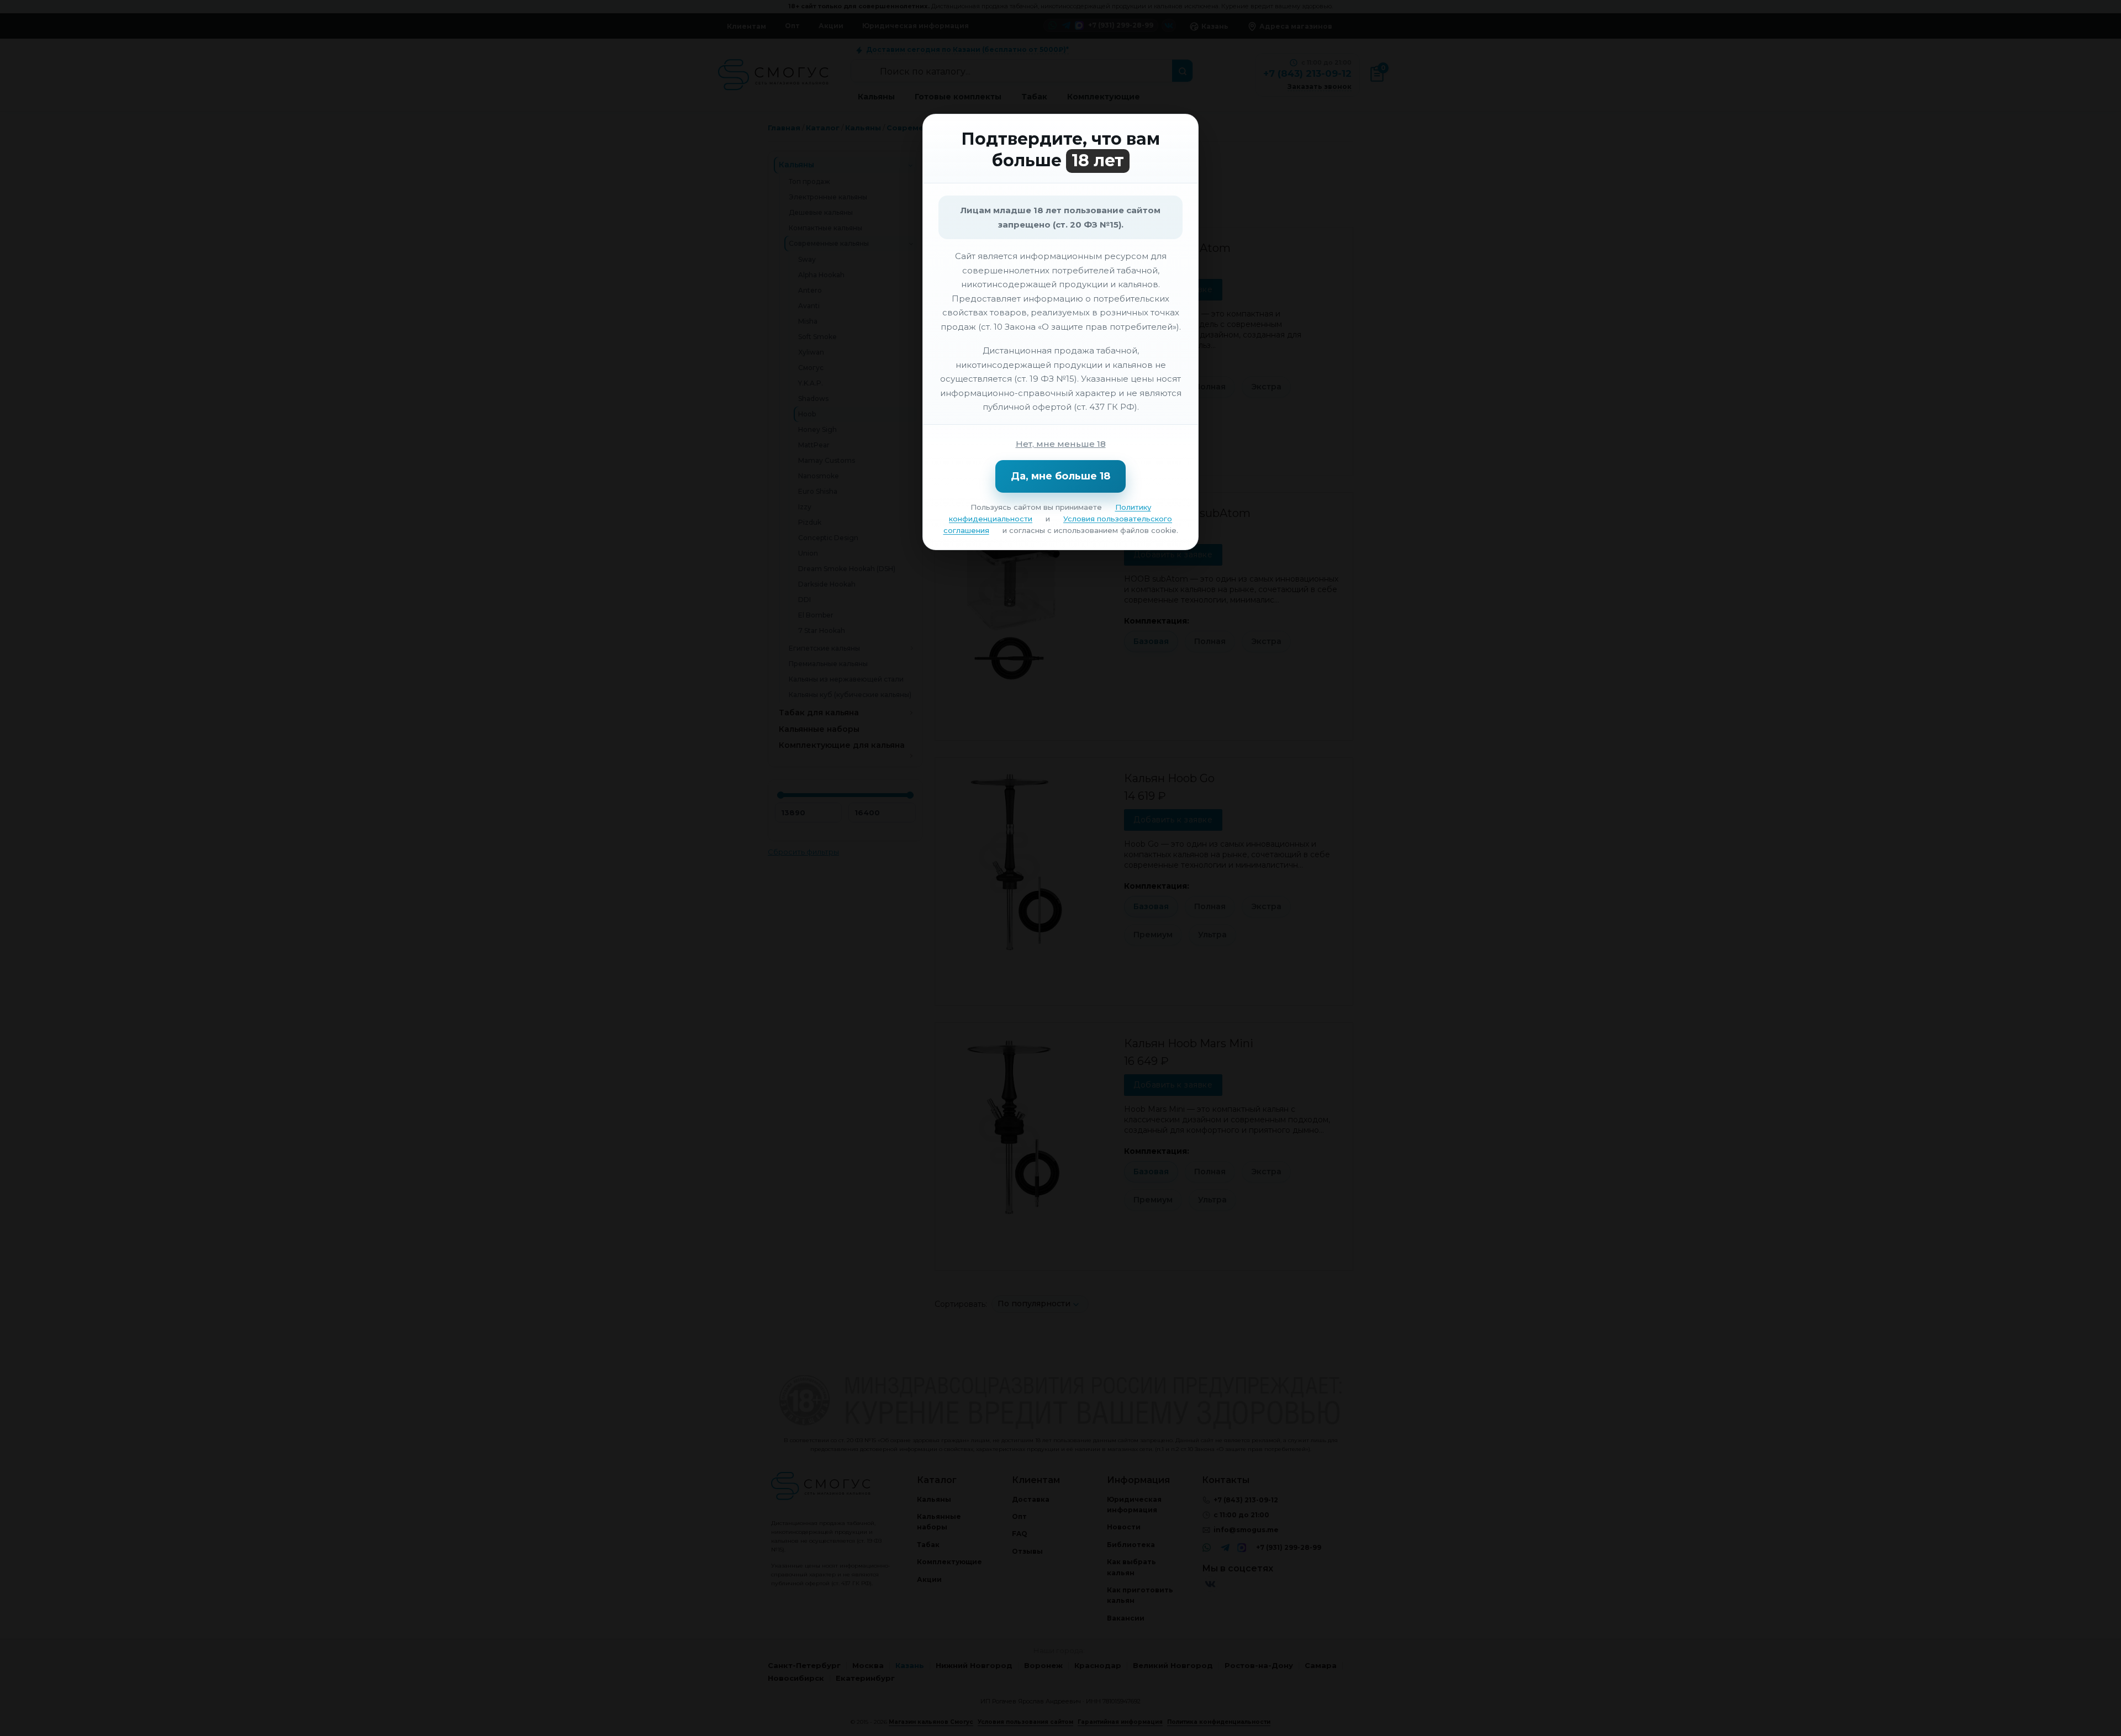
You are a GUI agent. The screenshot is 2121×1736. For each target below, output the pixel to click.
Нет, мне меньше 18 (1061, 444)
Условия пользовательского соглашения (1058, 524)
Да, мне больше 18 (1060, 476)
